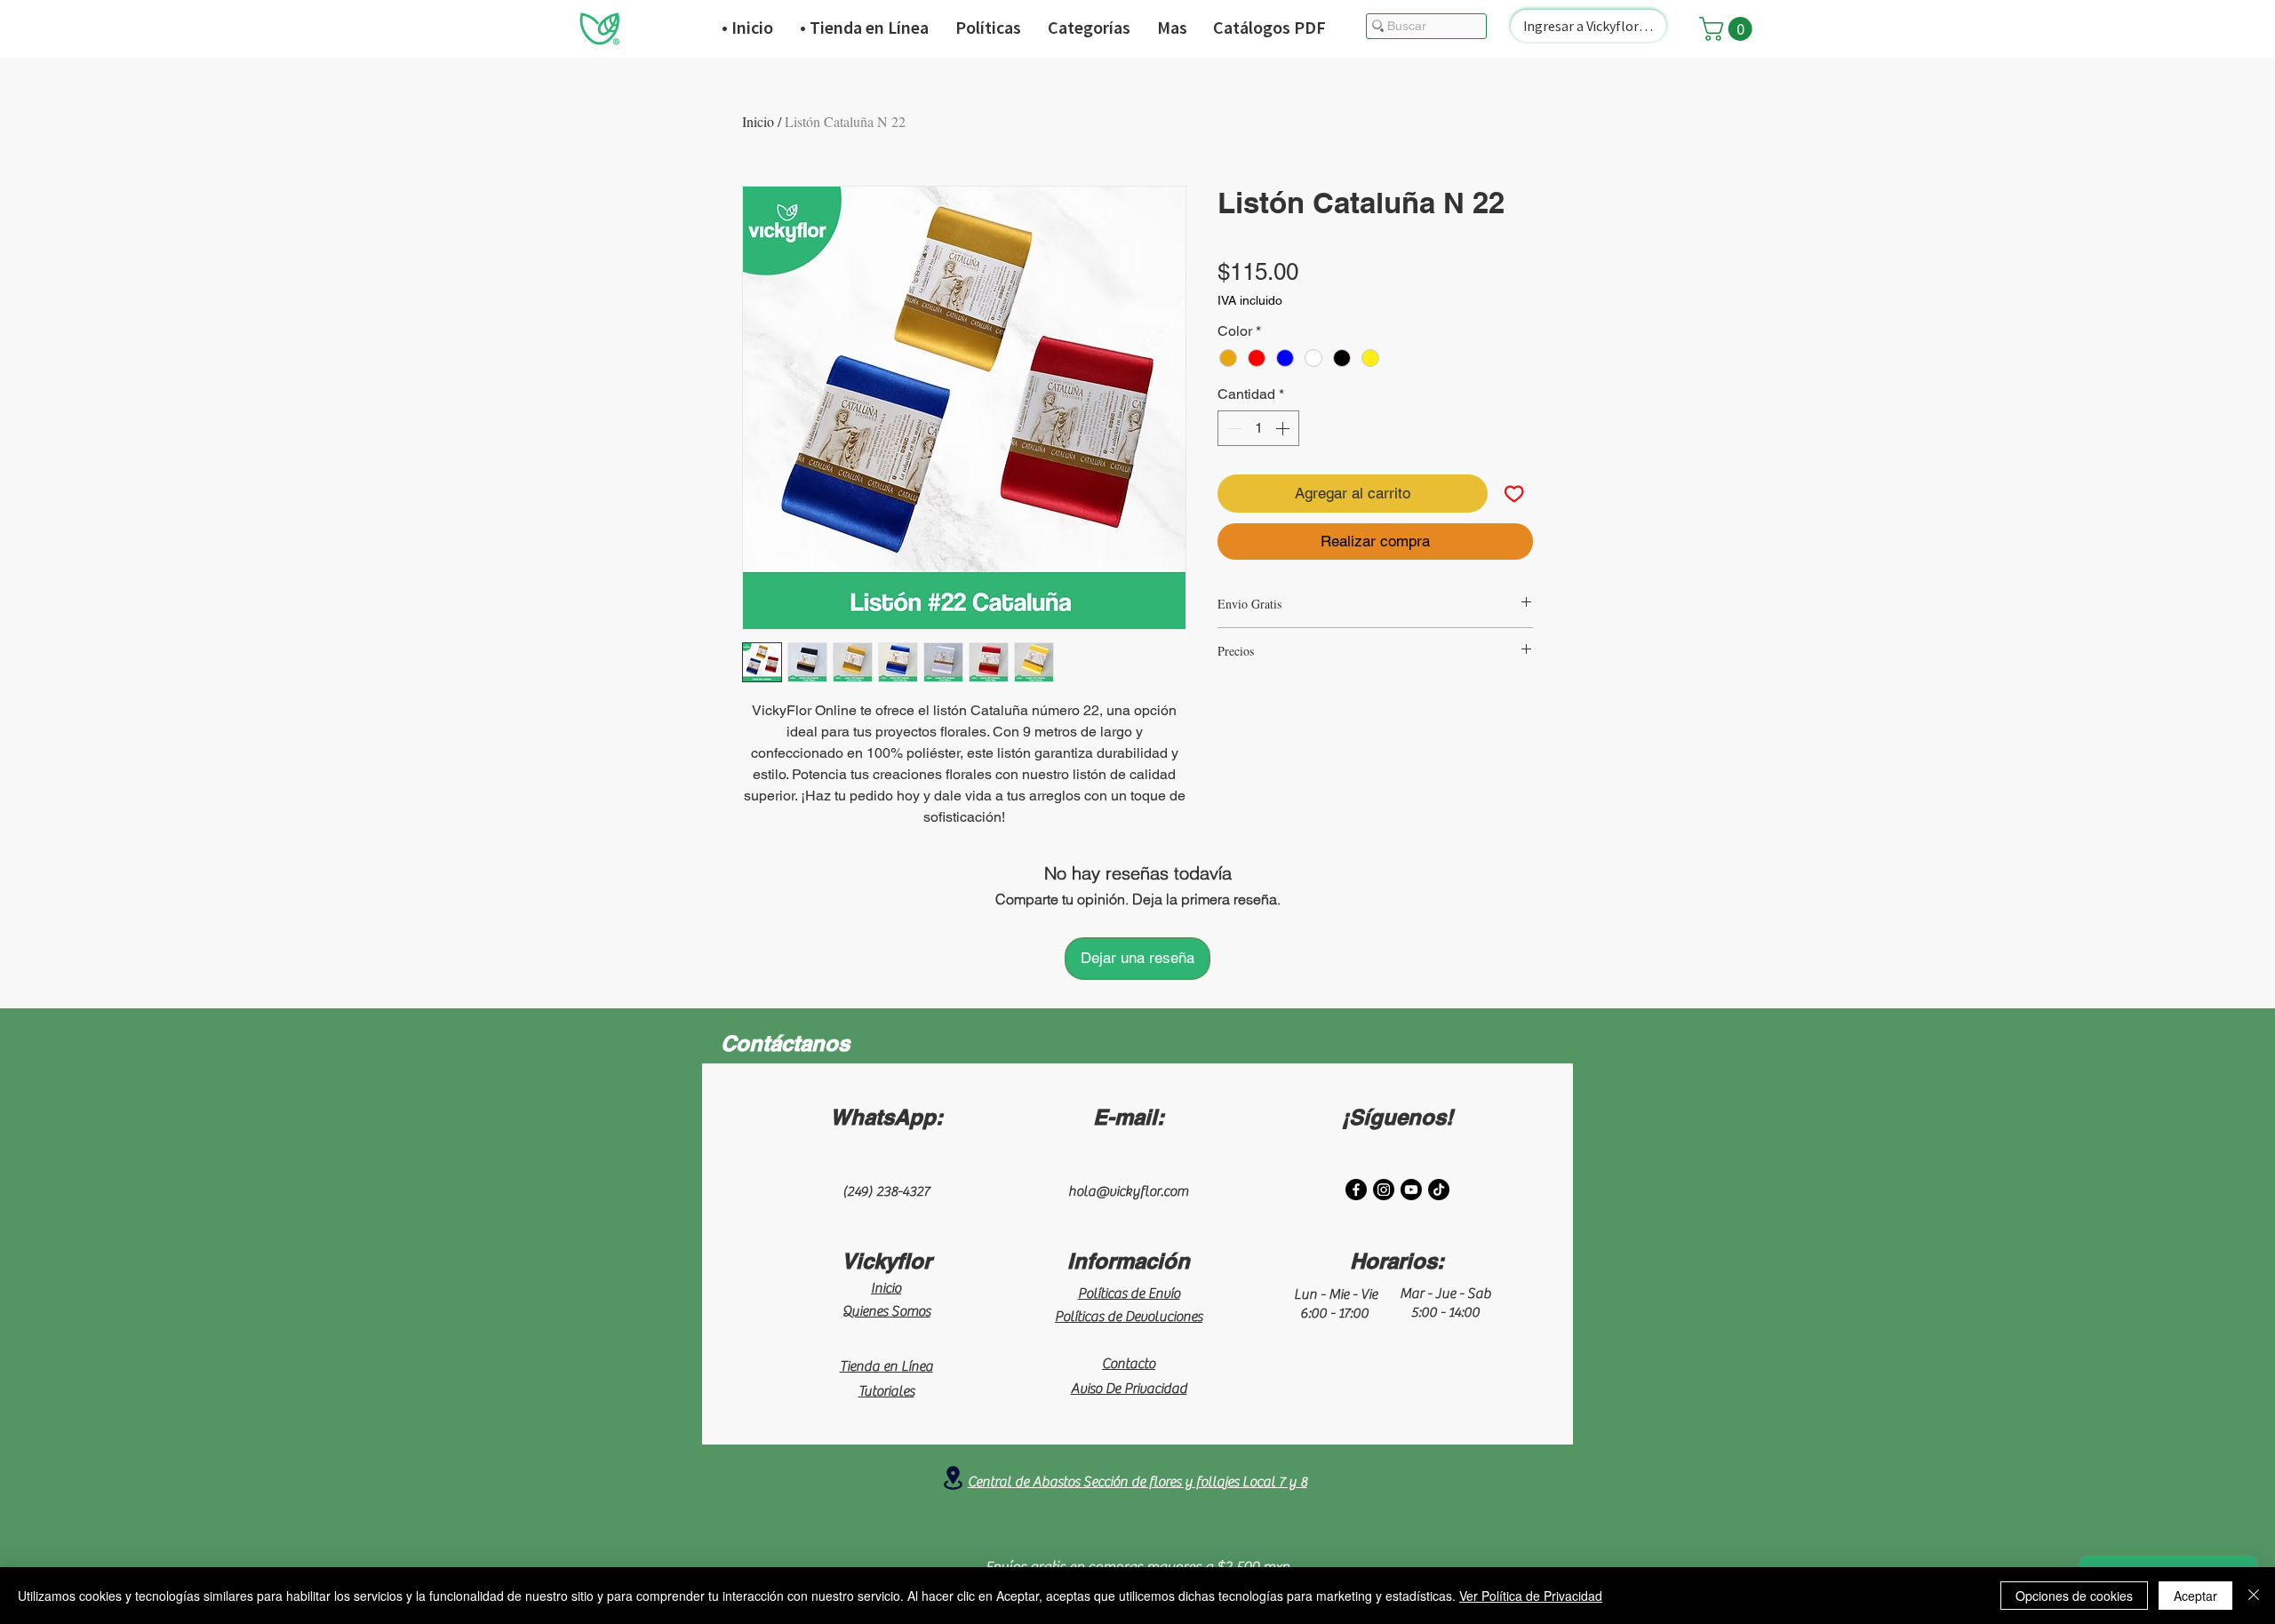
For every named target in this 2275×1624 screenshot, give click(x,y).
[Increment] (1284, 428)
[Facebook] (1356, 1190)
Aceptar (2195, 1596)
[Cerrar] (2254, 1596)
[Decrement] (1233, 428)
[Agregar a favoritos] (1514, 494)
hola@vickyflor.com (1128, 1191)
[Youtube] (1411, 1190)
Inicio (758, 121)
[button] (1728, 29)
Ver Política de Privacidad (1531, 1596)
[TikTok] (1439, 1190)
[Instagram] (1384, 1190)
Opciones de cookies (2074, 1596)
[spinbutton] (1258, 428)
